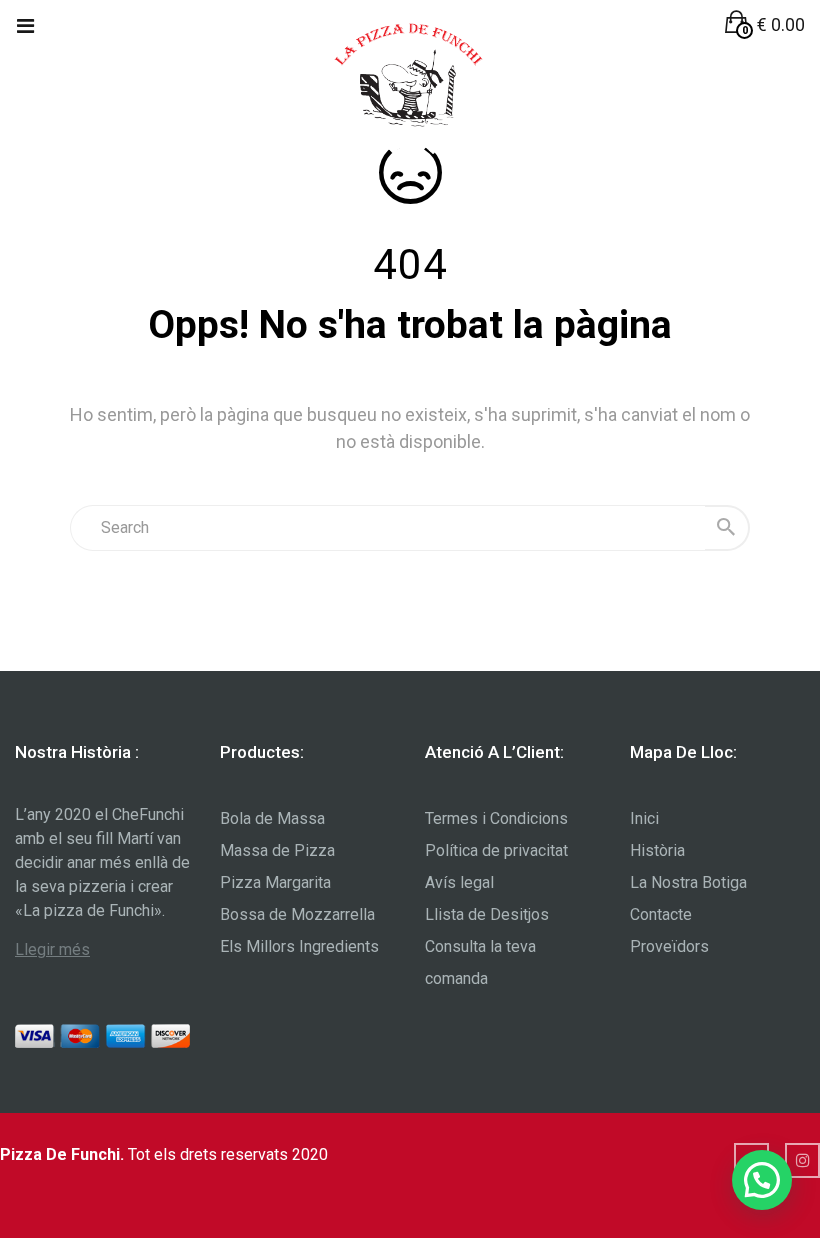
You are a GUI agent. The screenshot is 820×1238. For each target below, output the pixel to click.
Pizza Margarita (275, 882)
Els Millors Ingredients (299, 946)
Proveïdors (669, 946)
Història (657, 850)
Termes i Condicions (496, 818)
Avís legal (459, 882)
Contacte (661, 914)
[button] (765, 24)
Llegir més (52, 949)
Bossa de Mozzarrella (297, 914)
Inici (644, 818)
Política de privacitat (496, 850)
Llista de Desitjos (487, 914)
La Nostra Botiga (688, 882)
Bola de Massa (272, 818)
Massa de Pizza (277, 850)
